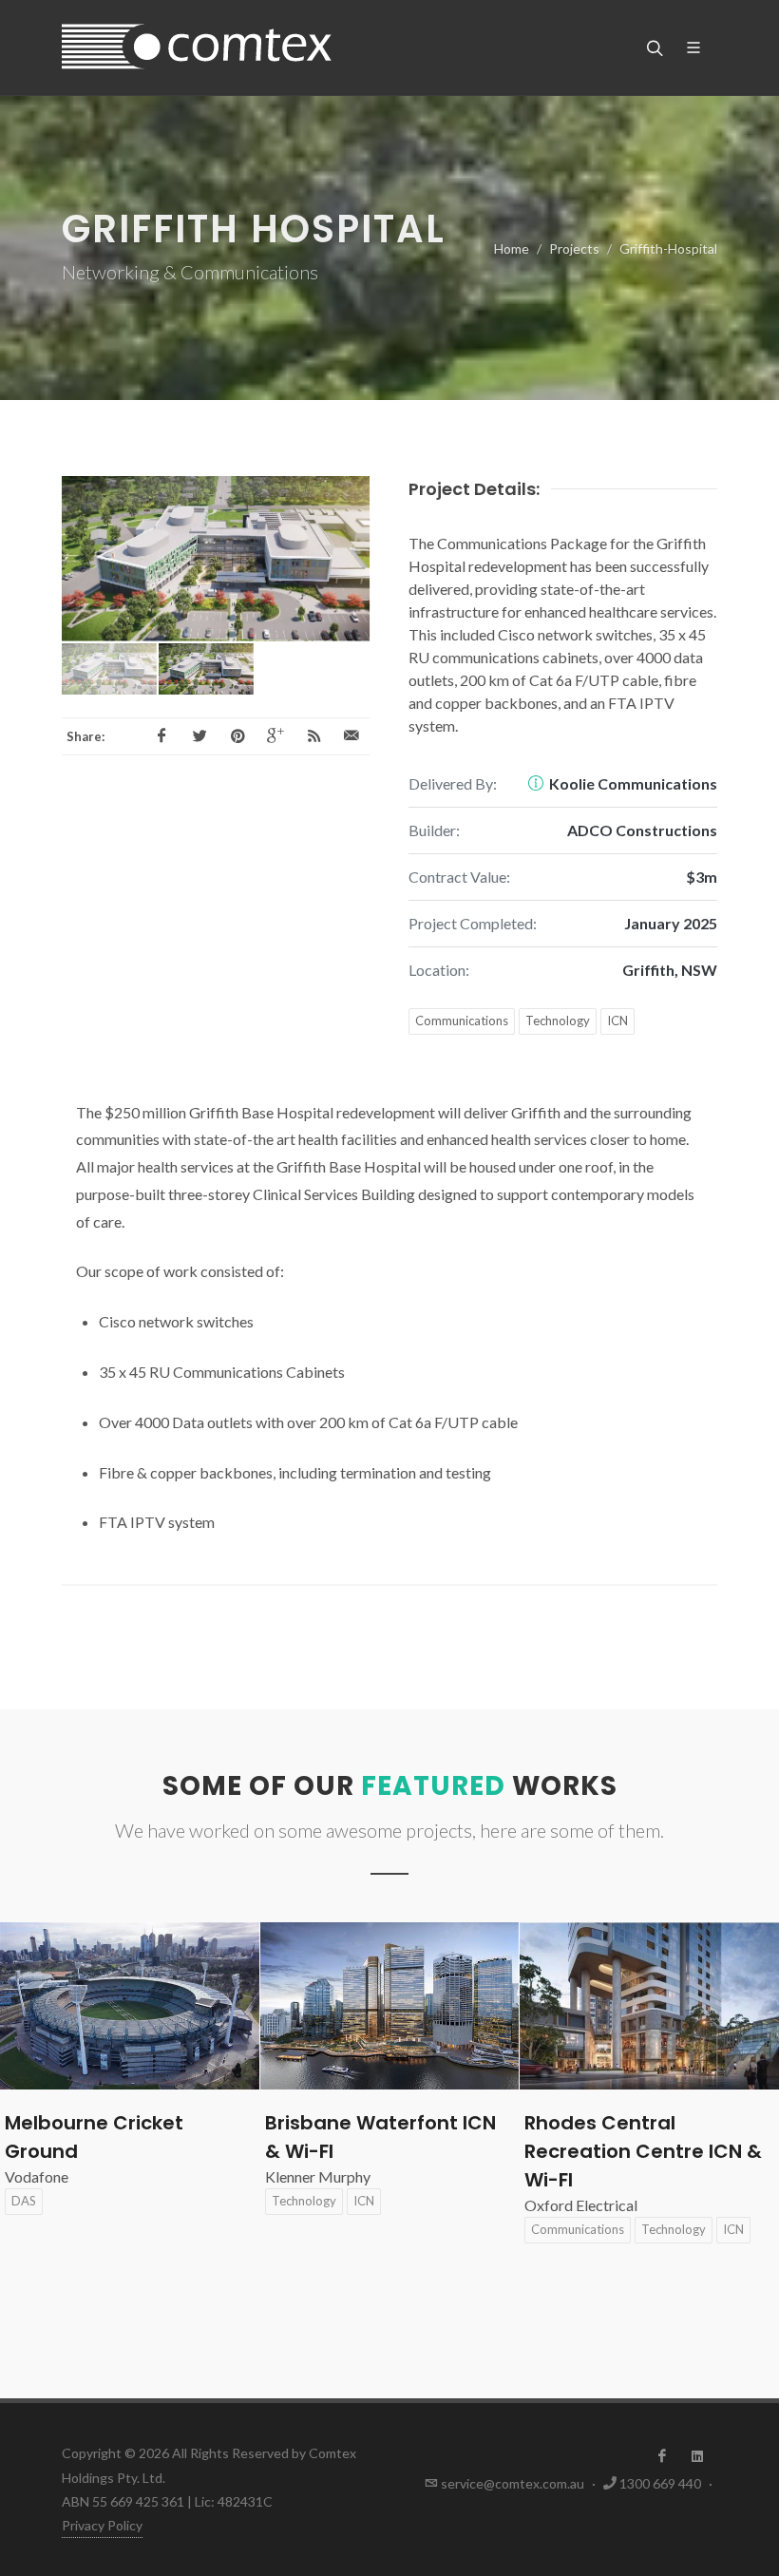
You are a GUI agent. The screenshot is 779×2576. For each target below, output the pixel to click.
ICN (617, 1021)
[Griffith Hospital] (216, 559)
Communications (462, 1021)
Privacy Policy (102, 2525)
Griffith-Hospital (668, 248)
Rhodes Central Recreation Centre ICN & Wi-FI (384, 2151)
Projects (574, 248)
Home (512, 248)
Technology (558, 1021)
